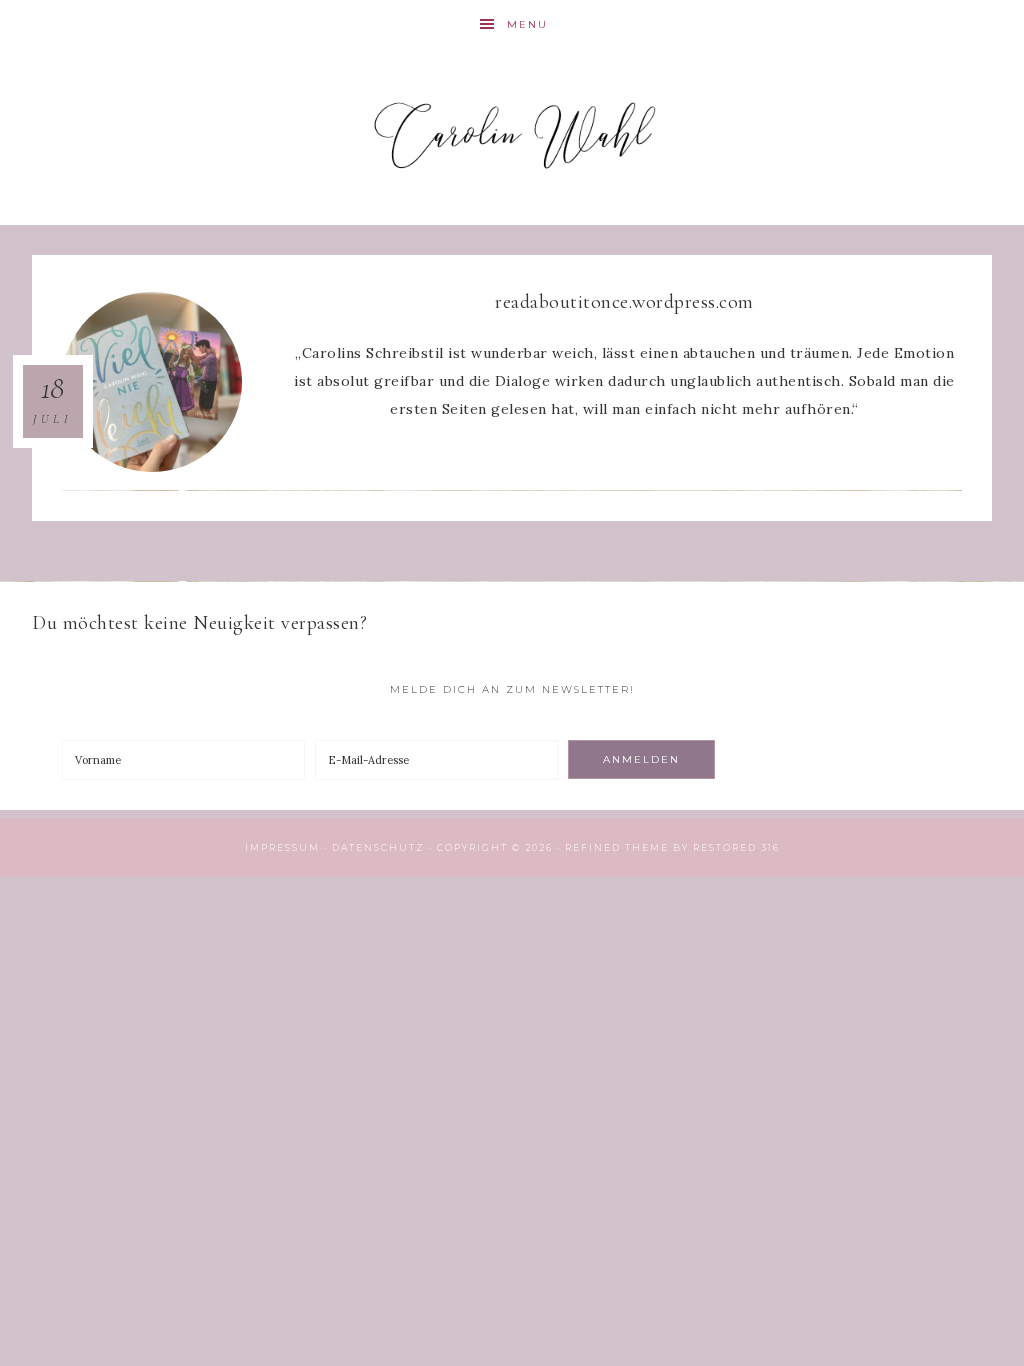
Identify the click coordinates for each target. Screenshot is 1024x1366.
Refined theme (617, 847)
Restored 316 (736, 847)
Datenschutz (378, 847)
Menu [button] (527, 24)
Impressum (282, 847)
